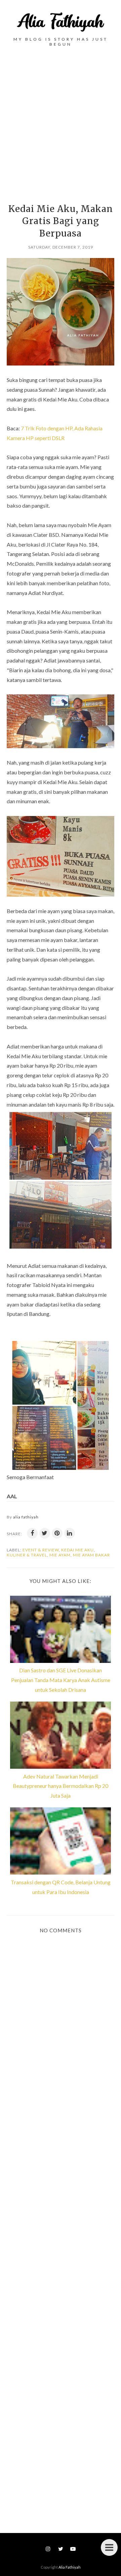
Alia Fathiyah (70, 2567)
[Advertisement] (61, 122)
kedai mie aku (77, 1550)
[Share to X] (45, 1533)
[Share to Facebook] (32, 1533)
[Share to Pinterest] (57, 1533)
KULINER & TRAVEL (27, 1555)
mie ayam (60, 1555)
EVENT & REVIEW (41, 1550)
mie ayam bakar (91, 1555)
